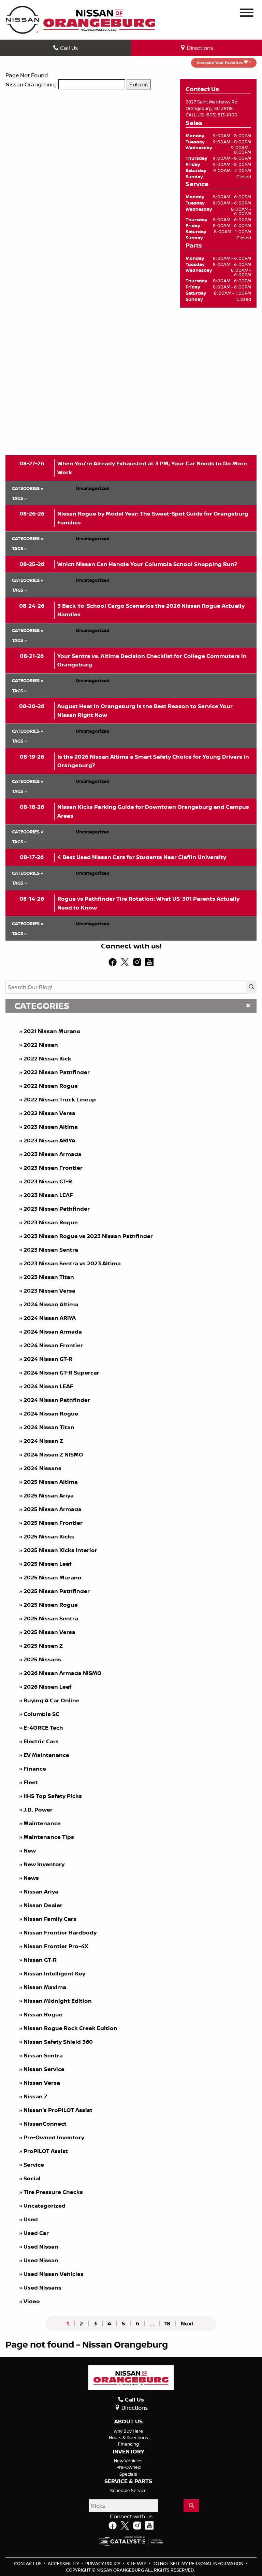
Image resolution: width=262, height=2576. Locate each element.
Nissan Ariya (41, 1891)
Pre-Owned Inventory (54, 2137)
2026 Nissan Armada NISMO (63, 1673)
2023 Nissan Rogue (51, 1222)
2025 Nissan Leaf (47, 1564)
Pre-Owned (128, 2467)
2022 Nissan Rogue (51, 1086)
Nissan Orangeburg (31, 84)
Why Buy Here (128, 2431)
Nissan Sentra (43, 2055)
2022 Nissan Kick (47, 1058)
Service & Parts (128, 2481)
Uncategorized (45, 2206)
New (30, 1850)
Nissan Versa (42, 2083)
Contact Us (28, 2563)
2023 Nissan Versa (49, 1291)
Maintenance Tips (49, 1837)
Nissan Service (44, 2069)
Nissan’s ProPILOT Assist (58, 2110)
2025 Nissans (42, 1659)
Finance (35, 1769)
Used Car (36, 2233)
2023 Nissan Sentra (51, 1250)
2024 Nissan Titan (49, 1427)
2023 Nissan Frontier (53, 1168)
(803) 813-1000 (221, 115)
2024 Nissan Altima (51, 1304)
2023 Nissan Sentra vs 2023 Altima (72, 1263)
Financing (128, 2444)
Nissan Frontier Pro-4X (56, 1946)
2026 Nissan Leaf (47, 1687)
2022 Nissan (41, 1045)
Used (31, 2219)
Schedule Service (128, 2490)
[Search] (251, 987)
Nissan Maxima (45, 1987)
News (31, 1878)
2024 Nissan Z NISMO (53, 1454)
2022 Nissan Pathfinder (57, 1072)
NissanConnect (45, 2124)
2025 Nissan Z (43, 1646)
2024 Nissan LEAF (48, 1386)
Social (32, 2178)
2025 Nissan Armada (53, 1509)
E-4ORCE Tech (43, 1728)
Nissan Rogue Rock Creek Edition (70, 2028)
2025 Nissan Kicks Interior (60, 1550)
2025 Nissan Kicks (49, 1536)
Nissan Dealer (43, 1905)
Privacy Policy (103, 2563)
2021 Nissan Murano (52, 1031)
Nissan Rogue (43, 2014)
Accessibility (64, 2563)
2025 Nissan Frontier (53, 1523)
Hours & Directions (128, 2437)
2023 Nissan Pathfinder (57, 1209)
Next (187, 2323)
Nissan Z (35, 2096)
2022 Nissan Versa (49, 1113)
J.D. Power (38, 1810)
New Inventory (44, 1864)
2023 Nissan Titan (49, 1277)
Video (32, 2301)
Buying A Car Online (52, 1700)
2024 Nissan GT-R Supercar (61, 1373)
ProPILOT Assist (46, 2151)
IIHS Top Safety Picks (53, 1796)
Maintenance (42, 1823)
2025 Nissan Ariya (49, 1495)
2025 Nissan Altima (51, 1482)
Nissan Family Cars (50, 1919)
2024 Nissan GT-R (48, 1359)
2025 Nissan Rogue (51, 1605)
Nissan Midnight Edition (58, 2001)
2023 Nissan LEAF (48, 1195)
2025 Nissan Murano (53, 1577)
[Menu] (247, 14)
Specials (128, 2474)
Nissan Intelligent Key (54, 1973)
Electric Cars (41, 1741)
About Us (128, 2422)
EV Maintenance (46, 1755)
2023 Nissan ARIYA (49, 1140)
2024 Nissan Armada (53, 1332)
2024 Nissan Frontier (53, 1345)
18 (167, 2323)
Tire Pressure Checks (53, 2192)
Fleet (31, 1782)
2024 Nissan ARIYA (50, 1318)
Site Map (137, 2563)
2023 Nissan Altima (51, 1127)
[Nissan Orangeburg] (99, 19)
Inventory (128, 2452)
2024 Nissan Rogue (51, 1413)
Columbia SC (41, 1714)
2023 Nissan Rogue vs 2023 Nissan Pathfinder (88, 1236)
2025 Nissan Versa (49, 1632)
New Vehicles (128, 2461)
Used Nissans (42, 2288)
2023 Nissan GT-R (48, 1181)
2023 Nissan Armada (53, 1154)
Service (34, 2165)
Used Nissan (42, 2247)
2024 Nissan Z (43, 1441)
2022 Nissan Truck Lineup (60, 1099)
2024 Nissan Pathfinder (57, 1400)
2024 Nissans (42, 1468)
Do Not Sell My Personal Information (198, 2563)
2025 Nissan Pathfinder (57, 1591)
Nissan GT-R (40, 1960)
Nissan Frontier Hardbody (60, 1932)
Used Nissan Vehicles (54, 2274)
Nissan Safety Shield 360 (58, 2042)
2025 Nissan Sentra (51, 1618)
